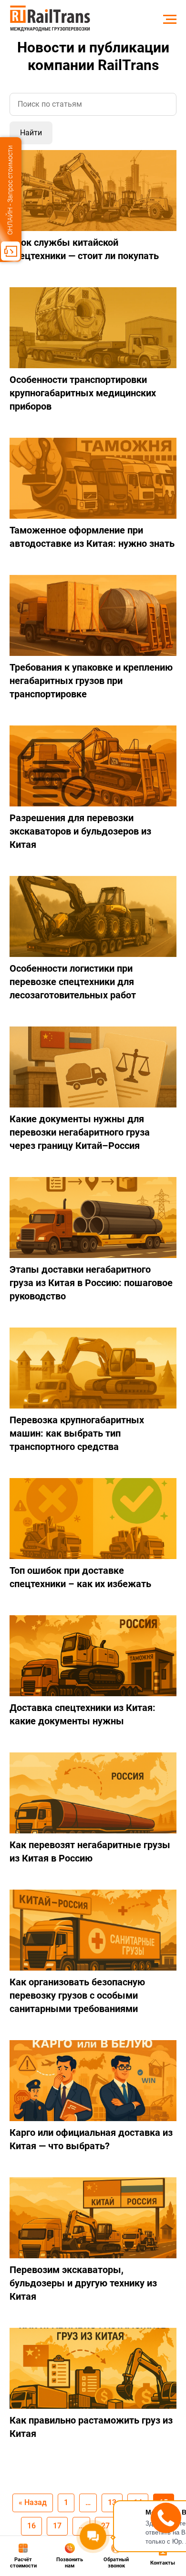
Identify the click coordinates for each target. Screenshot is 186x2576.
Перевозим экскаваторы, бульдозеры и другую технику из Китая (83, 2283)
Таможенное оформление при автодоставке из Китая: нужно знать (92, 537)
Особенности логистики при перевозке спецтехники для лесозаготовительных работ (73, 982)
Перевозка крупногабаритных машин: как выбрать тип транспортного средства (77, 1433)
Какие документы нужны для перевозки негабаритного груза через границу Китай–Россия (80, 1132)
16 (31, 2526)
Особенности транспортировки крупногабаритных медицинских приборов (83, 393)
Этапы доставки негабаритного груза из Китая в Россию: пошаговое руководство (91, 1283)
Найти (31, 133)
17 (57, 2526)
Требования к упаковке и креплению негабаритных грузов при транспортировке (91, 681)
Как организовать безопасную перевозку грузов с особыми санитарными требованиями (77, 1995)
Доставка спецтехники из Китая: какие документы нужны (83, 1714)
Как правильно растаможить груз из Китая (91, 2427)
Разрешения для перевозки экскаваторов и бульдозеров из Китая (80, 831)
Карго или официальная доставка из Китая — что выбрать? (91, 2139)
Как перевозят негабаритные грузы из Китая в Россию (90, 1851)
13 (112, 2502)
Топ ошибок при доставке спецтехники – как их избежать (80, 1577)
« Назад (33, 2502)
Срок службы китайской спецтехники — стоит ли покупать (84, 249)
